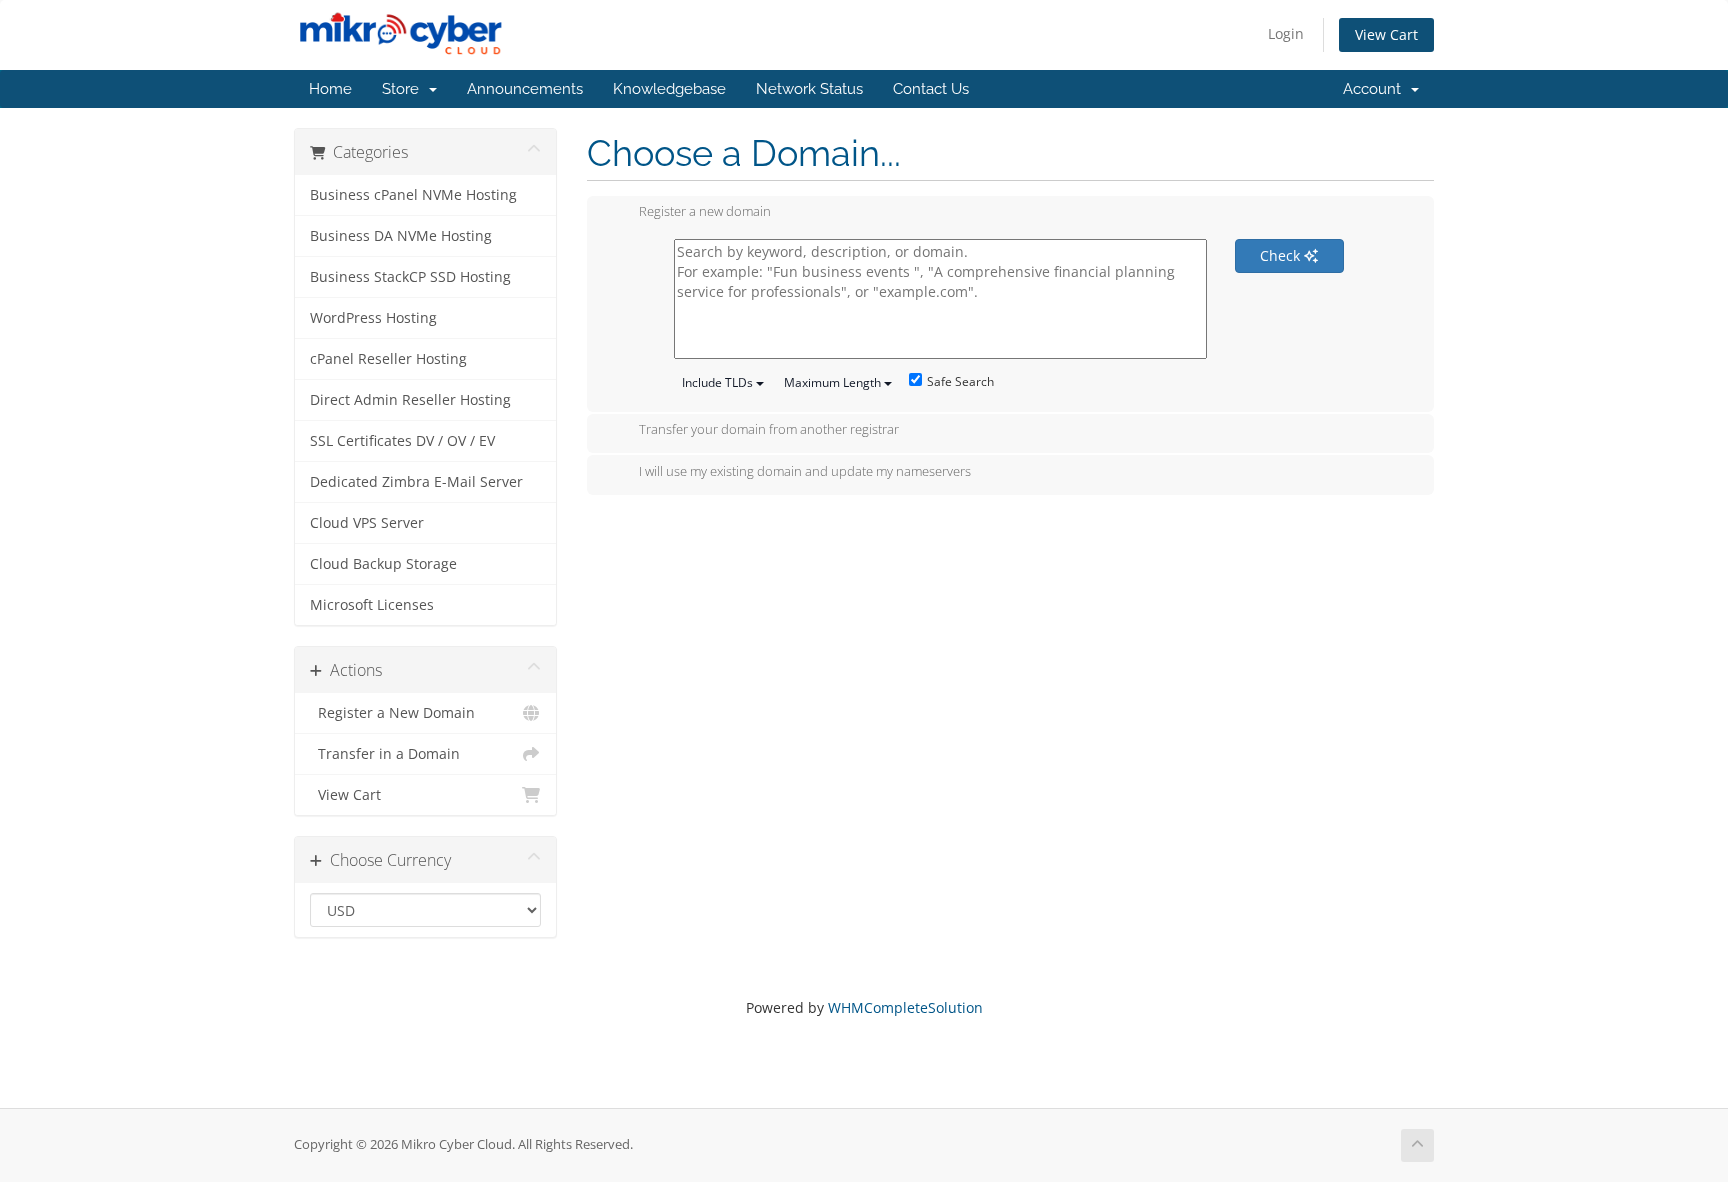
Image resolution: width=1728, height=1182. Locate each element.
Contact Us (931, 89)
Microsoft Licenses (372, 605)
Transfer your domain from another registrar (769, 430)
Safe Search (960, 381)
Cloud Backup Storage (383, 564)
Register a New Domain (392, 713)
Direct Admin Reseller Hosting (410, 400)
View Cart (1386, 34)
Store (404, 89)
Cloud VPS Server (367, 523)
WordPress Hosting (373, 318)
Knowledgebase (669, 89)
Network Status (809, 89)
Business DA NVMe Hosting (401, 236)
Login (1286, 33)
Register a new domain (705, 212)
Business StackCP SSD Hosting (410, 277)
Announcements (525, 89)
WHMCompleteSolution (905, 1007)
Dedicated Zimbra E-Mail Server (416, 482)
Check (1282, 255)
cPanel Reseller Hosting (388, 359)
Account (1376, 89)
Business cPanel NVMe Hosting (413, 195)
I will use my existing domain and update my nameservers (805, 471)
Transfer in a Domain (385, 754)
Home (330, 89)
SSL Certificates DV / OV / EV (402, 441)
